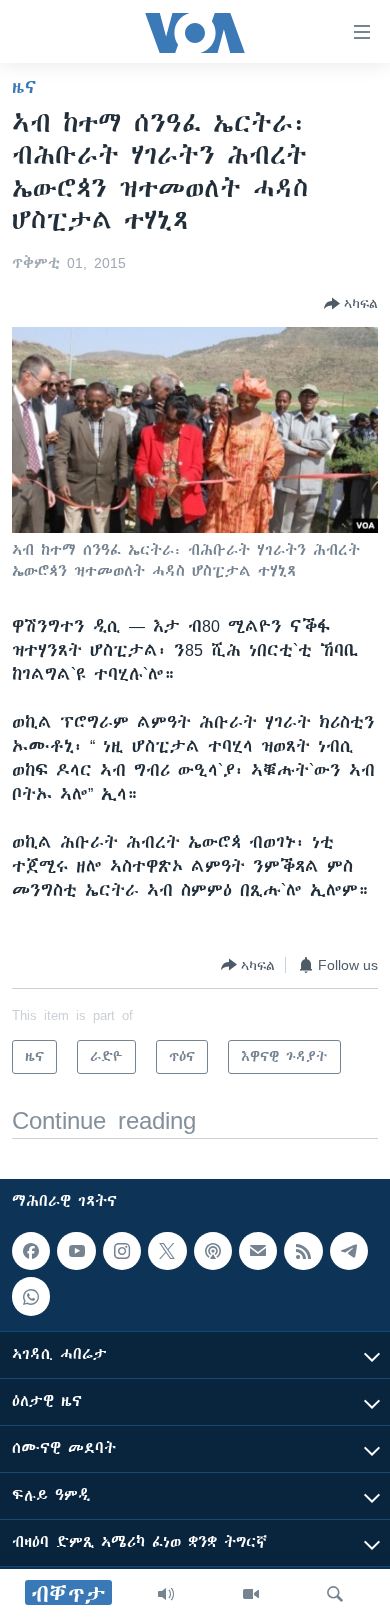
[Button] (351, 304)
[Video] (251, 1594)
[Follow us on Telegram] (349, 1251)
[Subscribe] (258, 1251)
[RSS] (303, 1251)
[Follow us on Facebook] (31, 1251)
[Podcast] (213, 1251)
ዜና (24, 87)
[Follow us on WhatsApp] (31, 1297)
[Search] (335, 1594)
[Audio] (166, 1594)
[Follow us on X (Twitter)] (167, 1251)
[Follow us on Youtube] (76, 1251)
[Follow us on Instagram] (122, 1251)
